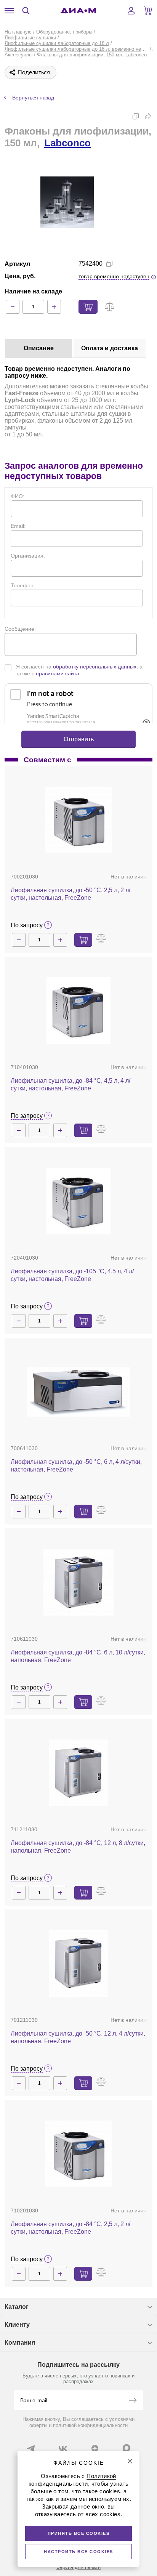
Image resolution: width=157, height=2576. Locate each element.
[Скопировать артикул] (109, 264)
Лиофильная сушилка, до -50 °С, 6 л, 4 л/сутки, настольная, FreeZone (76, 1466)
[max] (127, 2448)
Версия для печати (78, 2567)
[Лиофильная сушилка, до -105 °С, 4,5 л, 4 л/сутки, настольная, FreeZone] (78, 1201)
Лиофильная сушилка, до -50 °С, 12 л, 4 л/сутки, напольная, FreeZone (78, 2037)
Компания (20, 2343)
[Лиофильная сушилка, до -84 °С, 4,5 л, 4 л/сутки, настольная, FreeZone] (78, 1011)
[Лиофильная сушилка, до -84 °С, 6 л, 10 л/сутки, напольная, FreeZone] (78, 1582)
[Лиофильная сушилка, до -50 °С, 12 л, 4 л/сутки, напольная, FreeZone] (78, 1963)
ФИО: (18, 496)
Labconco (67, 143)
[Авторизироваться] (131, 11)
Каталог (17, 2307)
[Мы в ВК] (63, 2448)
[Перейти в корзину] (148, 11)
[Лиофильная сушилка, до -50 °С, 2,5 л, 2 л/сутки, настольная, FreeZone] (78, 820)
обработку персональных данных (95, 667)
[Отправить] (133, 2401)
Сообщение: (20, 629)
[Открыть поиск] (26, 11)
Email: (18, 526)
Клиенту (17, 2325)
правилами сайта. (58, 673)
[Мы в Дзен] (95, 2448)
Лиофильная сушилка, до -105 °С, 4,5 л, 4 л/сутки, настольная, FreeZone (72, 1275)
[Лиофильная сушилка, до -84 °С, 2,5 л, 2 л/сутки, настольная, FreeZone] (78, 2154)
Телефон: (23, 585)
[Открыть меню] (9, 11)
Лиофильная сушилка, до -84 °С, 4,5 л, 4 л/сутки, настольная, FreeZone (70, 1084)
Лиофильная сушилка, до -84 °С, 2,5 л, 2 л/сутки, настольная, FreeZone (70, 2228)
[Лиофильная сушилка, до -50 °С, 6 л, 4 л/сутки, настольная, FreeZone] (78, 1392)
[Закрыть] (130, 2461)
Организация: (28, 556)
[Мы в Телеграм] (31, 2448)
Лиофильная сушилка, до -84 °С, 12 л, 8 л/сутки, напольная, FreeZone (78, 1847)
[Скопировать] (136, 116)
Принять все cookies (79, 2533)
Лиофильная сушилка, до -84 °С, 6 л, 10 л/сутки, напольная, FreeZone (78, 1656)
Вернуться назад (33, 98)
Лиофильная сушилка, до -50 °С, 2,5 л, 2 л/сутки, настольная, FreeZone (70, 894)
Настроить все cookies (78, 2552)
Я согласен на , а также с (79, 670)
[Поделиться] (148, 116)
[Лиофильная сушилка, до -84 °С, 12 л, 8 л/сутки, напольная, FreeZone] (78, 1773)
